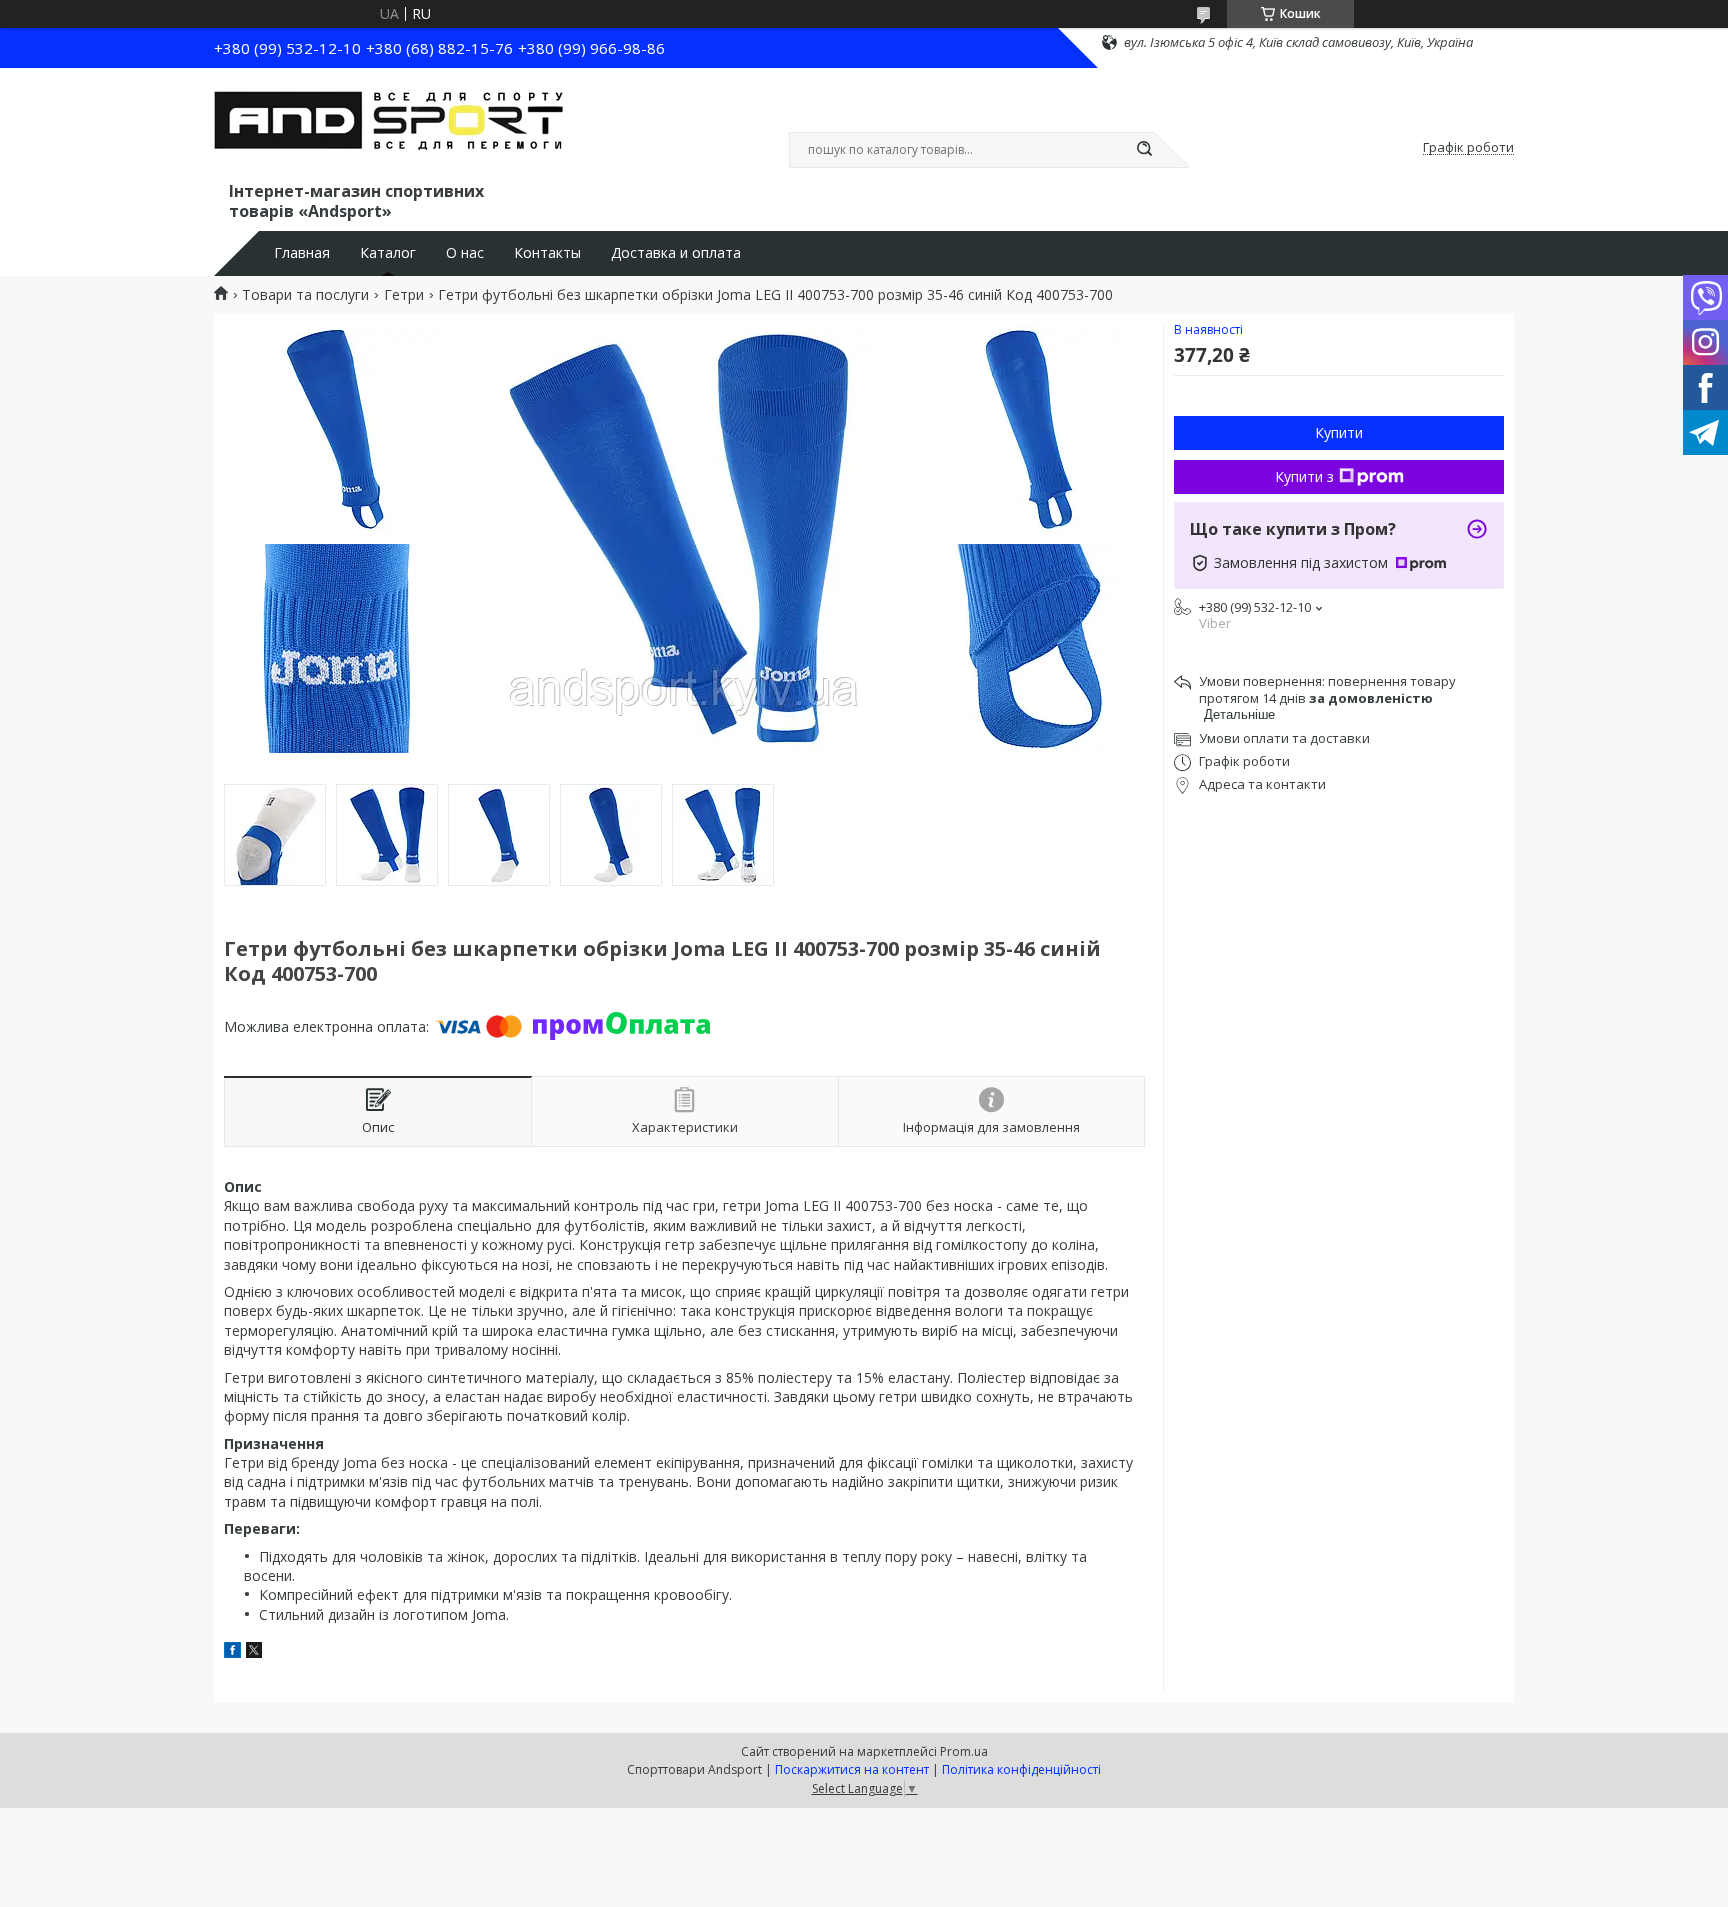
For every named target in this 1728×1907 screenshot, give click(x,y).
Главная (302, 253)
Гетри (404, 295)
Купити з (1304, 476)
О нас (465, 253)
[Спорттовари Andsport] (389, 128)
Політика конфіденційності (1021, 1769)
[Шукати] (1144, 150)
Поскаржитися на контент (852, 1769)
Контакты (547, 253)
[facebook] (232, 1652)
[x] (254, 1652)
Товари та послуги (305, 295)
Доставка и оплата (676, 253)
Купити (1339, 432)
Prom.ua (964, 1751)
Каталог (388, 253)
